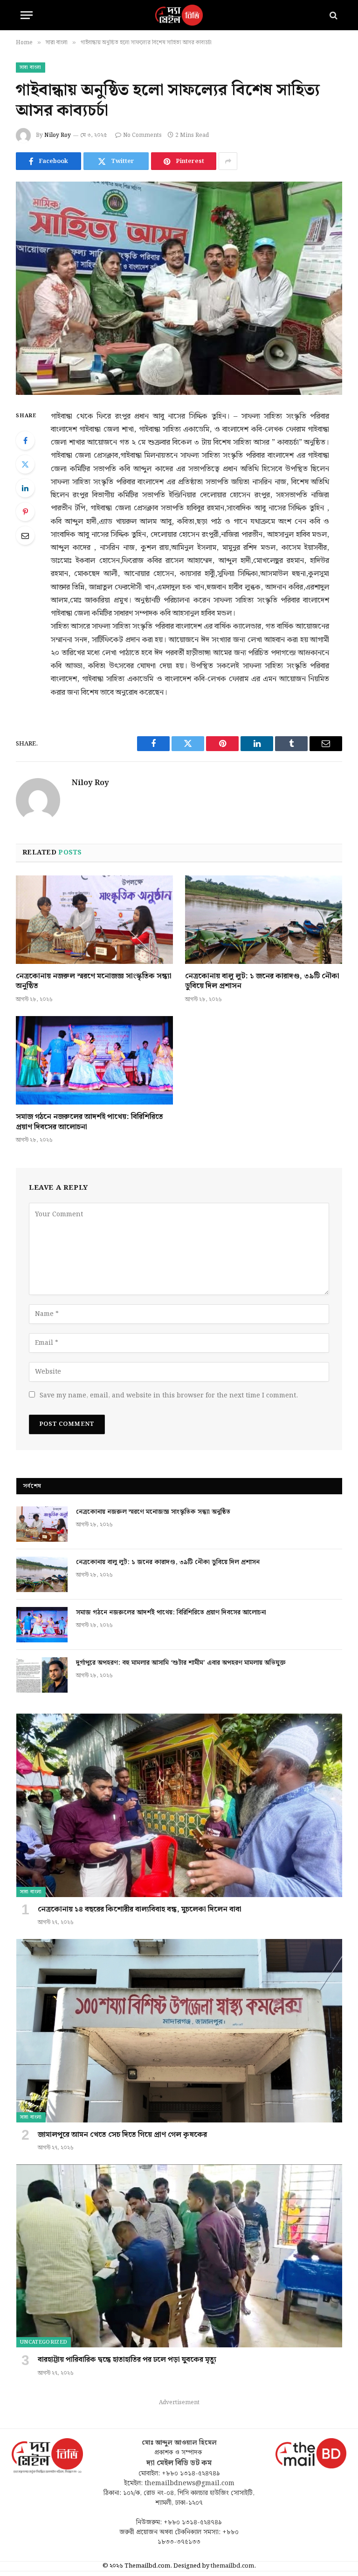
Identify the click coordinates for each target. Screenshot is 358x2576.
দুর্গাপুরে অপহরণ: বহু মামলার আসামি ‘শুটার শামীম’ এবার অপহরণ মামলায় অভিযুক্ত (181, 1663)
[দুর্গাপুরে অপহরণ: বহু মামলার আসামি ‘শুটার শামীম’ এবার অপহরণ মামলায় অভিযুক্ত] (42, 1675)
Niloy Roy (58, 135)
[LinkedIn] (25, 488)
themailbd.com (232, 2566)
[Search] (333, 15)
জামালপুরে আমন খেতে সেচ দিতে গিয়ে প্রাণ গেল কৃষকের (122, 2135)
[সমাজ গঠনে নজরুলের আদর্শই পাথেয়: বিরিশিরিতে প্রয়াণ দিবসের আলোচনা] (94, 1060)
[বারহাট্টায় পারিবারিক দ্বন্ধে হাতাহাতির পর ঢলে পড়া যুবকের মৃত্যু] (179, 2256)
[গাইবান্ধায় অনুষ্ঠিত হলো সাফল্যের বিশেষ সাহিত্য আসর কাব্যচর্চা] (179, 288)
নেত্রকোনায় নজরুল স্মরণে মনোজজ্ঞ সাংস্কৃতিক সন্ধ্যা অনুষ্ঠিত (94, 982)
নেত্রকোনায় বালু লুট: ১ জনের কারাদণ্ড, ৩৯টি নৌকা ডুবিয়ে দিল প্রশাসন (262, 982)
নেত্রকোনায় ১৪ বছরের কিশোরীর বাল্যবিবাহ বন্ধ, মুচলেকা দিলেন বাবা (140, 1910)
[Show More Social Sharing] (228, 161)
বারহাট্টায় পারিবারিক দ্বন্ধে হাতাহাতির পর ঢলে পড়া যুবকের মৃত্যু (127, 2360)
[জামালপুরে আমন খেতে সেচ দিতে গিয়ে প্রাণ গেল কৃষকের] (179, 2030)
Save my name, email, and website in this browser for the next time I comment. (169, 1396)
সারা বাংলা (31, 68)
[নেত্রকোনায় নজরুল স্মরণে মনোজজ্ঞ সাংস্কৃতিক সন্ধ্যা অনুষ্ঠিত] (94, 920)
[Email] (25, 536)
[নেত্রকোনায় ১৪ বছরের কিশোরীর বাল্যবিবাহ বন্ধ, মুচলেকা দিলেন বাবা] (179, 1805)
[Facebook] (25, 441)
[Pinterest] (25, 512)
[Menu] (27, 15)
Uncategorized (44, 2342)
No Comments (142, 135)
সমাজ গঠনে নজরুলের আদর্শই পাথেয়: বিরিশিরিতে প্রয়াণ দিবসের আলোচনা (89, 1122)
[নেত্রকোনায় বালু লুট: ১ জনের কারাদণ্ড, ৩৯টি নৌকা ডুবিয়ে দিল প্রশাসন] (264, 920)
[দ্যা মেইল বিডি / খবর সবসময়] (179, 15)
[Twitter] (25, 464)
